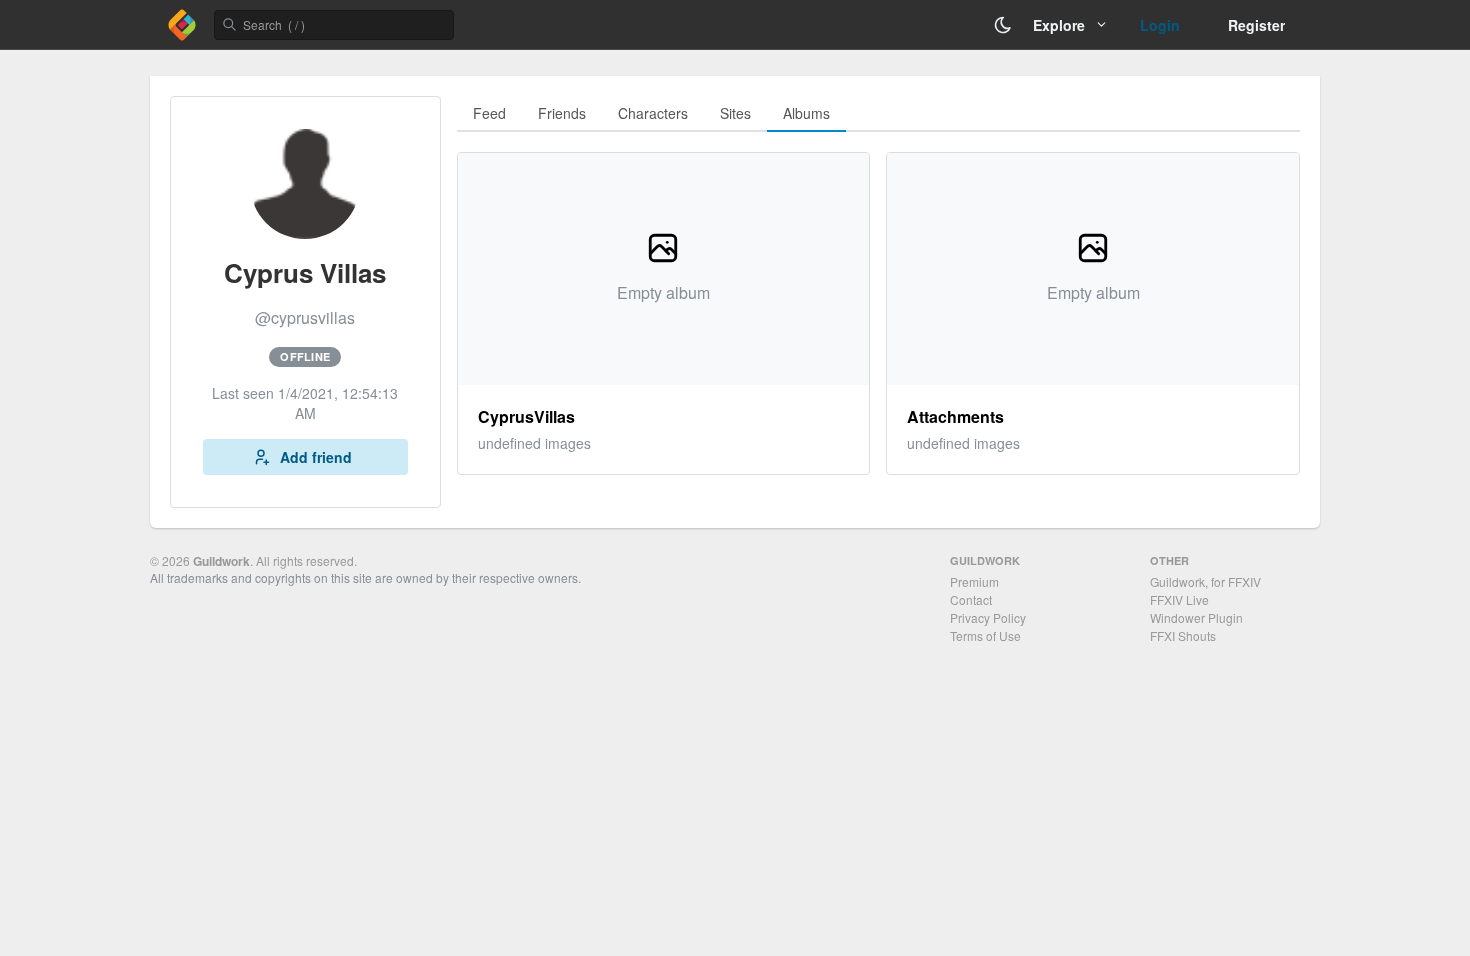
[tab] (489, 114)
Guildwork (221, 561)
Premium (974, 581)
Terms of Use (985, 635)
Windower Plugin (1196, 617)
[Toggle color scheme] (1003, 25)
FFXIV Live (1179, 599)
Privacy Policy (988, 617)
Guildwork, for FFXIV (1205, 581)
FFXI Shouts (1183, 635)
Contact (971, 599)
